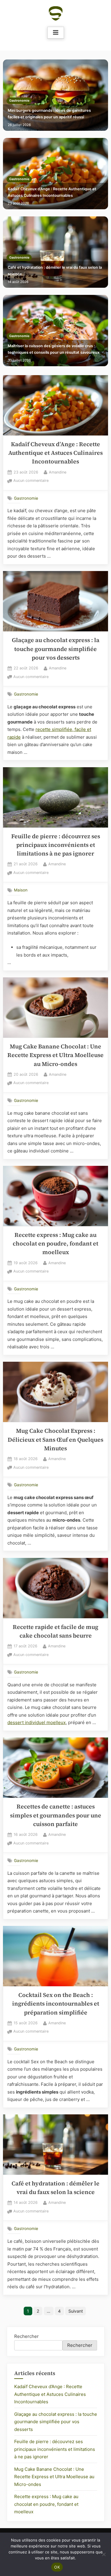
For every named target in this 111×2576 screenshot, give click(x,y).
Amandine (58, 472)
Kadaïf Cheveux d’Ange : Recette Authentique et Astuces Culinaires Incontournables (52, 192)
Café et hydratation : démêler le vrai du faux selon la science (55, 271)
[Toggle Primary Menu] (56, 33)
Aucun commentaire (31, 481)
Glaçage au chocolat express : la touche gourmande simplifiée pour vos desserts (56, 649)
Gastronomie (19, 101)
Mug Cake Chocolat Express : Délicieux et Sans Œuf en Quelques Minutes (55, 1440)
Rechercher (26, 2336)
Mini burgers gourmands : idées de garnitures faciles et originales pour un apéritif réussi (49, 114)
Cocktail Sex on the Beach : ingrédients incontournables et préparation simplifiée (56, 2004)
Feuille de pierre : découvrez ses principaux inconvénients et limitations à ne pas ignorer (56, 845)
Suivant (76, 2311)
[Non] (104, 2554)
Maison (21, 890)
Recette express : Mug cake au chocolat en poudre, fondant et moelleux (55, 1244)
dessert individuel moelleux (37, 1722)
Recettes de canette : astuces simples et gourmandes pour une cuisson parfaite (56, 1815)
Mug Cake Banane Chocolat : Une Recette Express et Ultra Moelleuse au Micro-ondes (55, 1055)
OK (57, 2567)
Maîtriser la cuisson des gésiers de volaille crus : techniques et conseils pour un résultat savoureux (54, 349)
